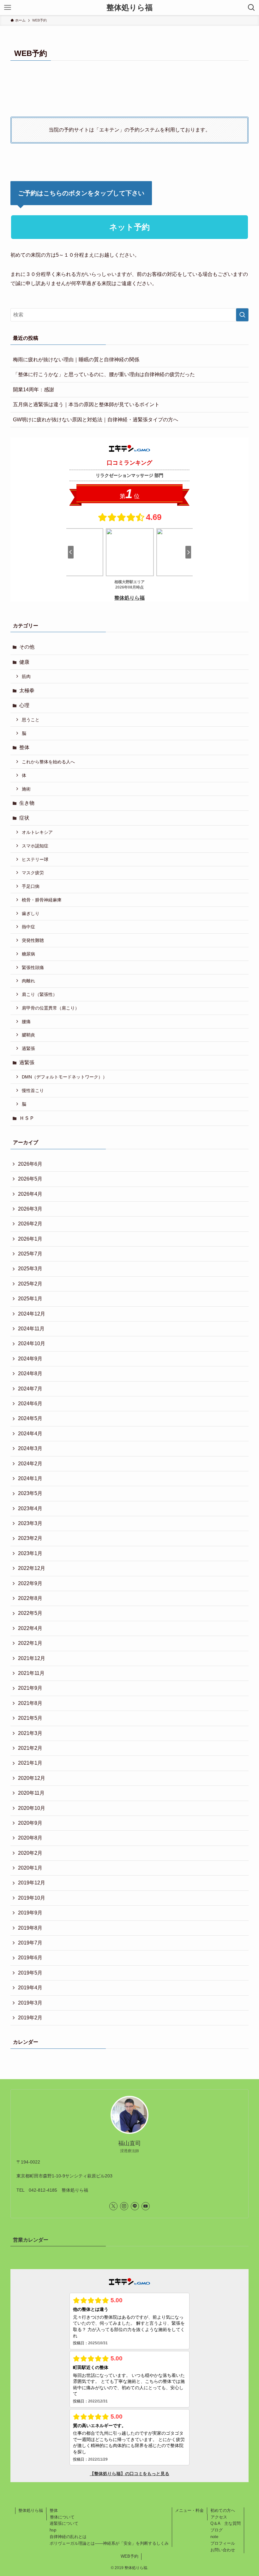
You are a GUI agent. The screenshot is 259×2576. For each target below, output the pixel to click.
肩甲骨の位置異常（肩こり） (51, 1008)
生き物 (27, 803)
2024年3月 (30, 1448)
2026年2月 (30, 1224)
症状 (24, 818)
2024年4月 (30, 1434)
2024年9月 (30, 1359)
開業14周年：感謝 (33, 390)
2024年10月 (32, 1343)
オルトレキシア (37, 832)
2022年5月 (30, 1613)
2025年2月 (30, 1284)
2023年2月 (30, 1538)
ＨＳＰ (27, 1118)
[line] (135, 2206)
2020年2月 (30, 1853)
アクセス (219, 2517)
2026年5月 (30, 1179)
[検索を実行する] (242, 315)
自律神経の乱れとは (68, 2537)
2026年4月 (30, 1194)
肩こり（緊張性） (39, 994)
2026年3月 (30, 1209)
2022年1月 (30, 1643)
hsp (53, 2530)
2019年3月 (30, 2003)
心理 (24, 705)
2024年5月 (30, 1418)
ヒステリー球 (35, 859)
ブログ (217, 2530)
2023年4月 (30, 1508)
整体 (24, 747)
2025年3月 (30, 1269)
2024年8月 (30, 1373)
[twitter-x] (113, 2206)
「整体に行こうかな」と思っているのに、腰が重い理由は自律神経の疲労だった (104, 374)
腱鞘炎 (28, 1035)
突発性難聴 (33, 940)
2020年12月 (32, 1778)
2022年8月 (30, 1598)
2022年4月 (30, 1628)
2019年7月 (30, 1943)
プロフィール (223, 2543)
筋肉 (26, 676)
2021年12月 (32, 1658)
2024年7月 (30, 1389)
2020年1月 (30, 1868)
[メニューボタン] (8, 8)
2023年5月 (30, 1493)
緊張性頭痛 (33, 968)
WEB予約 (129, 2556)
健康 (24, 662)
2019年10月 (32, 1898)
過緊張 (28, 1048)
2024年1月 (30, 1478)
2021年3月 (30, 1733)
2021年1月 (30, 1763)
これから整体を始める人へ (48, 762)
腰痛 (26, 1022)
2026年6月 (30, 1164)
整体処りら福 (129, 8)
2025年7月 (30, 1254)
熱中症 (28, 927)
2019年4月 (30, 1988)
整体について (62, 2517)
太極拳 (27, 690)
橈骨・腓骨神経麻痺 (42, 900)
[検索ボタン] (251, 8)
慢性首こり (33, 1090)
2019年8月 (30, 1928)
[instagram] (124, 2206)
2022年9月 (30, 1583)
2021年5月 (30, 1718)
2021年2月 (30, 1748)
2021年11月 (31, 1673)
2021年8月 (30, 1703)
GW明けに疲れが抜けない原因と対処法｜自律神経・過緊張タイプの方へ (96, 420)
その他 (27, 647)
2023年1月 (30, 1553)
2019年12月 (32, 1883)
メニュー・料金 (189, 2510)
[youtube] (146, 2206)
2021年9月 (30, 1688)
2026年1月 (30, 1239)
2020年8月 (30, 1838)
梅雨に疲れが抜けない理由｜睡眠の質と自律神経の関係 (76, 360)
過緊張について (64, 2523)
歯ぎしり (31, 913)
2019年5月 (30, 1973)
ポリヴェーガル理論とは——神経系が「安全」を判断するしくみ (109, 2543)
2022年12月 (32, 1568)
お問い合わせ (223, 2550)
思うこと (31, 720)
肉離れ (28, 981)
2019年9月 (30, 1913)
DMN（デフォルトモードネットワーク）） (64, 1077)
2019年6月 (30, 1958)
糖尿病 (28, 954)
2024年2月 (30, 1464)
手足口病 (31, 886)
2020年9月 (30, 1823)
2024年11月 (31, 1329)
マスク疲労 (33, 873)
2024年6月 (30, 1404)
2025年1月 (30, 1299)
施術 (26, 789)
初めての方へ (223, 2510)
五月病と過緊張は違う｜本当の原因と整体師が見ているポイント (86, 404)
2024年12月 (32, 1314)
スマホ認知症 (35, 846)
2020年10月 (32, 1808)
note (214, 2537)
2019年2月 (30, 2018)
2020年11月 (31, 1793)
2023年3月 (30, 1523)
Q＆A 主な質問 (226, 2523)
